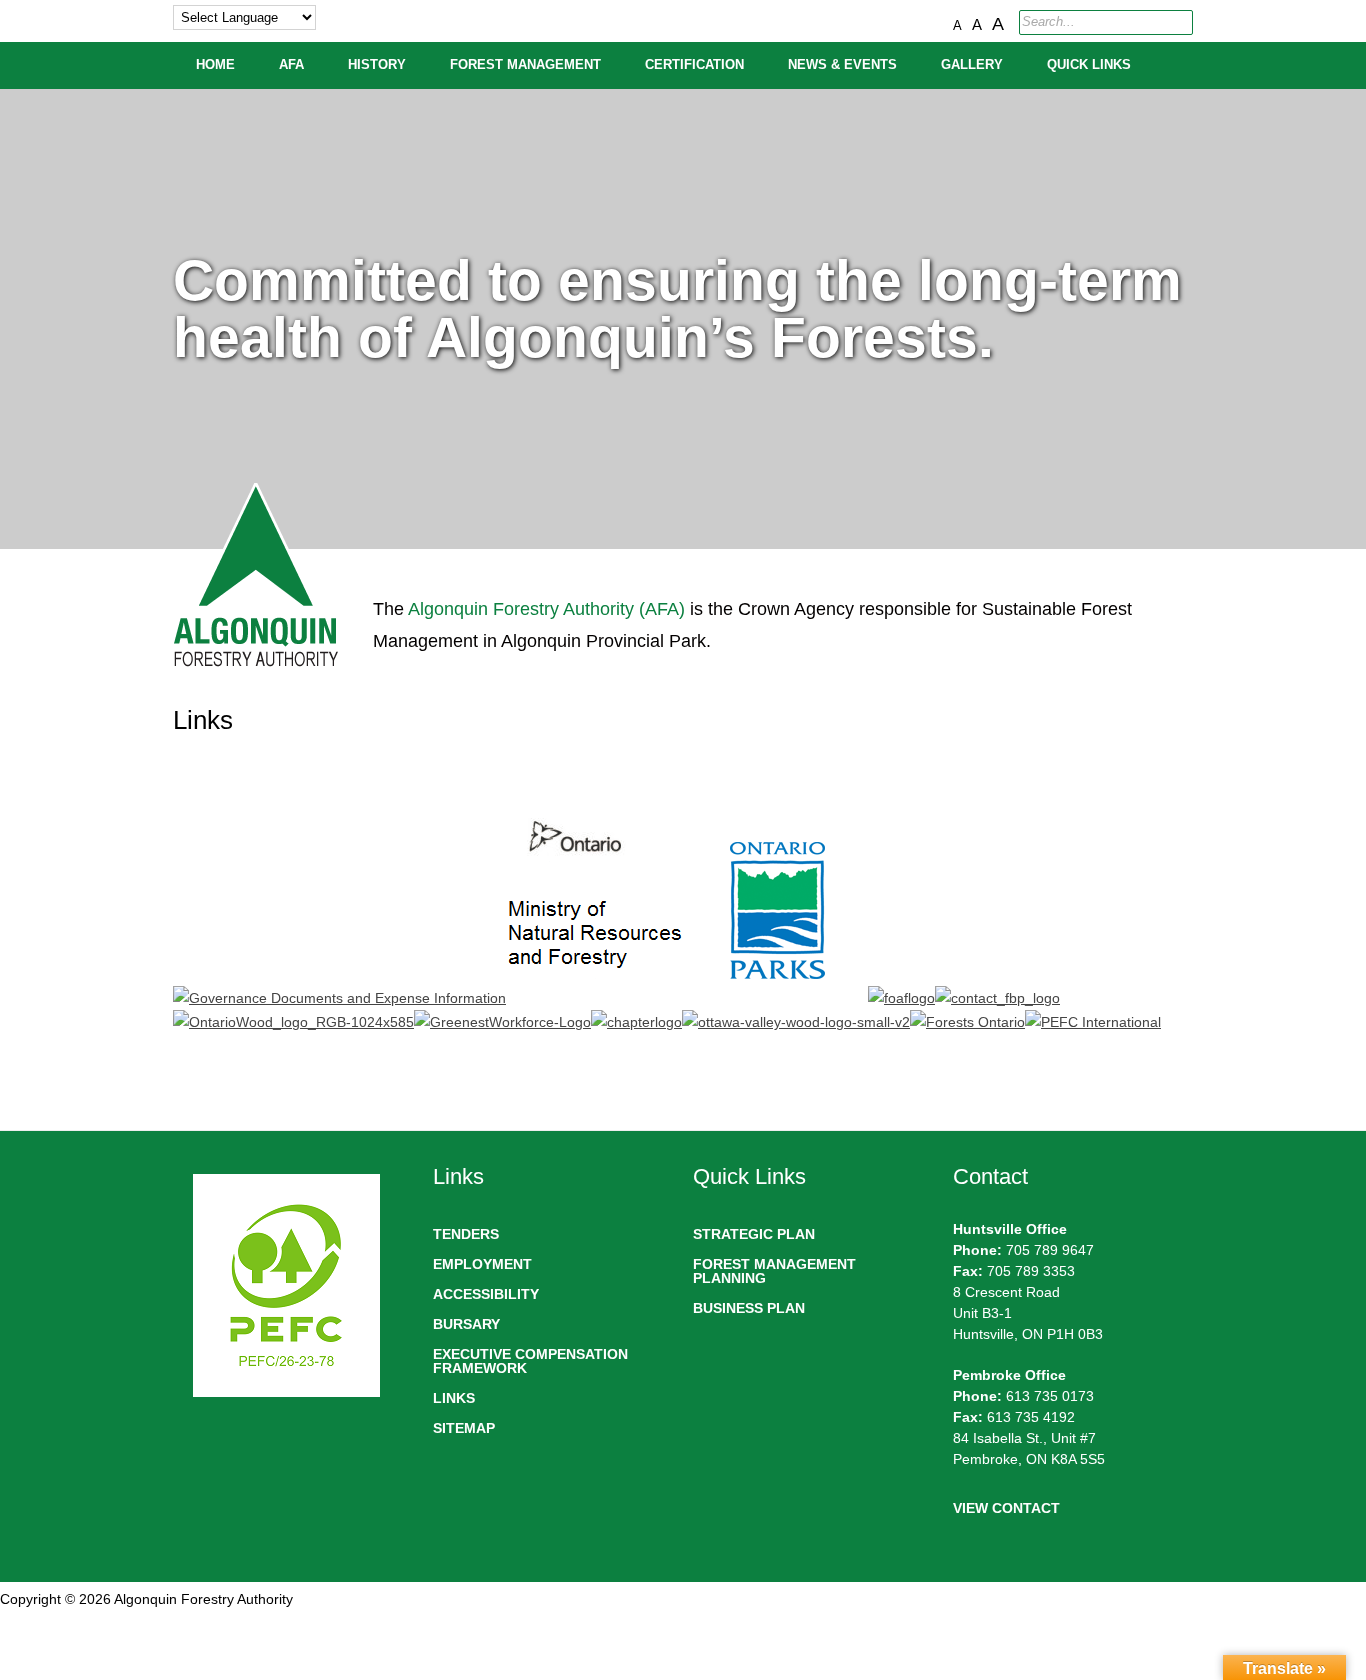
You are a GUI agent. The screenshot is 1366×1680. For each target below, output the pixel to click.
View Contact (1006, 1508)
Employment (482, 1264)
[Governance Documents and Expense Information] (339, 998)
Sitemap (464, 1428)
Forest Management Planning (774, 1271)
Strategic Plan (754, 1234)
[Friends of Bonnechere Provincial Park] (997, 998)
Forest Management (525, 65)
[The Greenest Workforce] (502, 1022)
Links (454, 1398)
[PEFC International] (1093, 1022)
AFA (291, 65)
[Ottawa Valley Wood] (796, 1022)
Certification (694, 65)
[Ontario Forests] (967, 1022)
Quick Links (1089, 65)
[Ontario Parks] (777, 998)
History (377, 65)
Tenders (466, 1234)
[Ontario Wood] (293, 1022)
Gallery (972, 65)
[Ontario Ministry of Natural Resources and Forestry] (596, 998)
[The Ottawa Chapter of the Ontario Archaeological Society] (636, 1022)
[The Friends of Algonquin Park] (901, 998)
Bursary (466, 1324)
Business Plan (749, 1308)
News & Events (842, 65)
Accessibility (486, 1294)
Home (215, 65)
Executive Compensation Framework (530, 1361)
